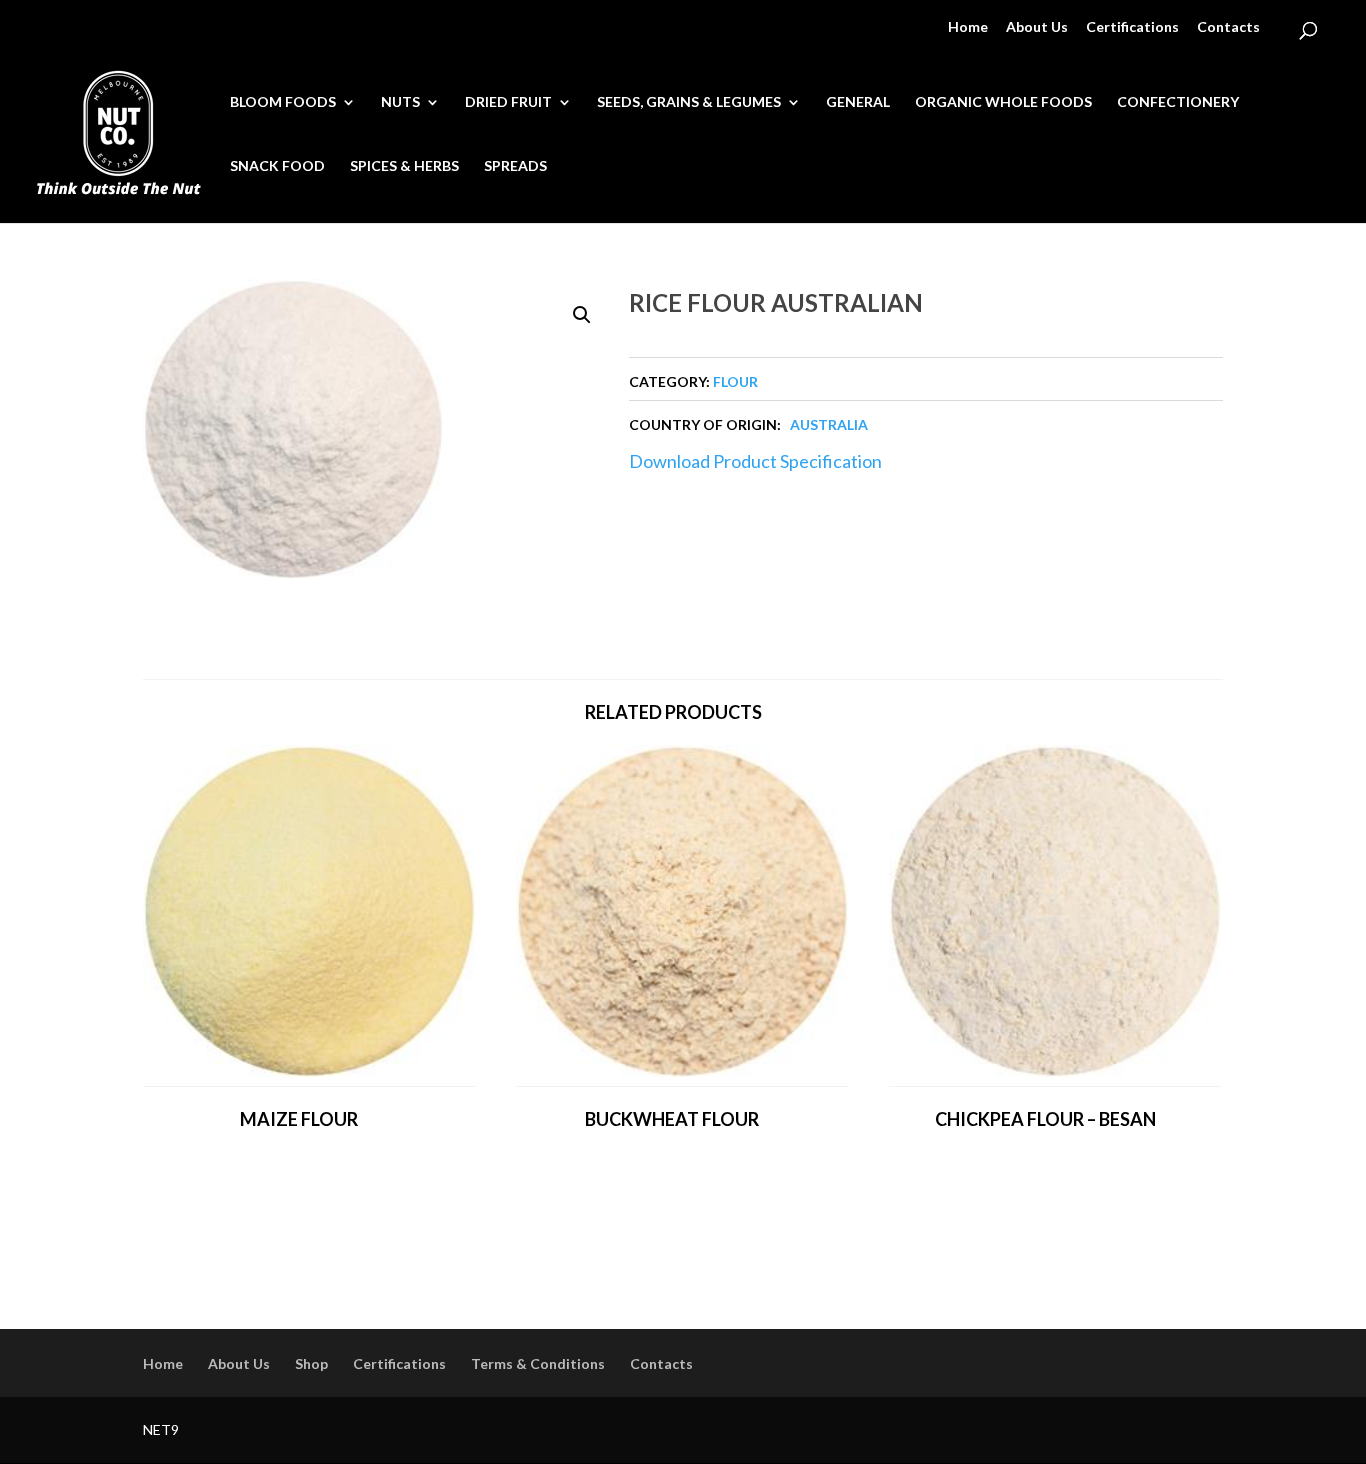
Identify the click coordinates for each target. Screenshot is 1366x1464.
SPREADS (515, 166)
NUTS (400, 102)
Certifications (1132, 27)
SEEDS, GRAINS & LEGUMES (689, 102)
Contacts (1228, 27)
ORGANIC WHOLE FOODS (1003, 102)
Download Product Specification (755, 461)
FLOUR (735, 381)
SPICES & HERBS (404, 166)
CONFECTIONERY (1178, 102)
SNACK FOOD (277, 166)
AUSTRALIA (829, 424)
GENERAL (858, 102)
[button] (582, 315)
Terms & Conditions (538, 1363)
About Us (1037, 27)
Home (968, 27)
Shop (311, 1363)
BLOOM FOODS (283, 102)
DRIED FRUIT (508, 102)
